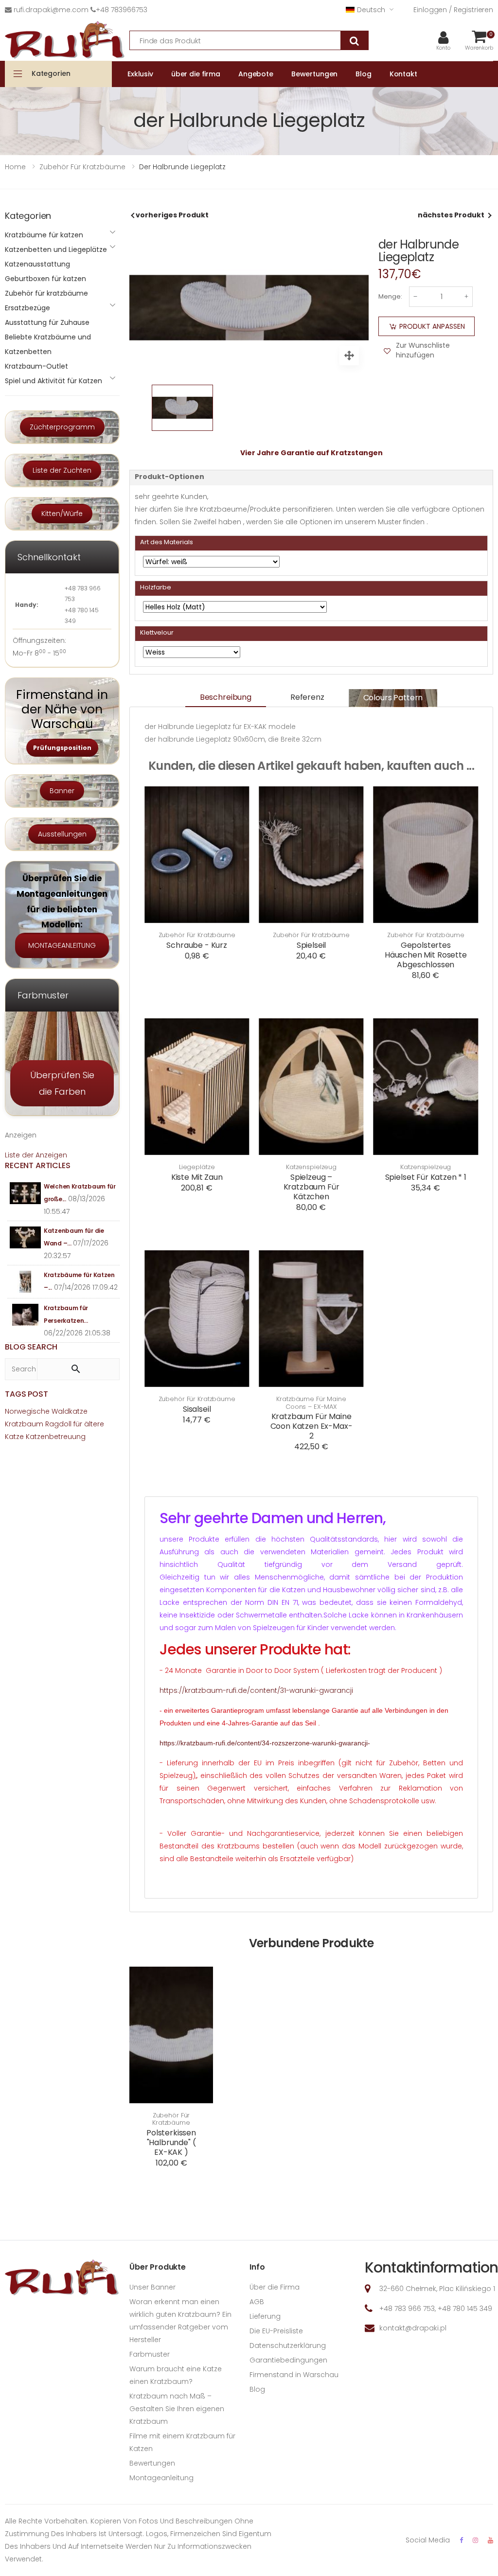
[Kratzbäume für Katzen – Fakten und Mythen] (26, 1282)
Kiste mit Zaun (197, 1177)
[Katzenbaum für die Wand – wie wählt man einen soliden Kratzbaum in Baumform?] (26, 1237)
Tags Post (27, 1394)
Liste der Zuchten (62, 470)
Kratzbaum (24, 1424)
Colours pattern (393, 698)
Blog (257, 2389)
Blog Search (31, 1347)
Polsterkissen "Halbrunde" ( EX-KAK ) (171, 2142)
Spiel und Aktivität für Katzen (53, 381)
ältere (94, 1424)
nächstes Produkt (451, 215)
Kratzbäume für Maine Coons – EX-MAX (311, 1403)
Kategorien (51, 73)
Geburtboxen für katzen (45, 279)
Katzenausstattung (37, 264)
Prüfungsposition (62, 748)
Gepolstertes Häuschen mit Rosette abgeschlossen (426, 955)
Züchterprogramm (62, 427)
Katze (14, 1437)
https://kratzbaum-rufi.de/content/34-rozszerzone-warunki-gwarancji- (265, 1743)
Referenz (307, 697)
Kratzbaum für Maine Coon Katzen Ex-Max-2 (311, 1426)
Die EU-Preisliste (276, 2331)
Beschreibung (226, 697)
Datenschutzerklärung (288, 2345)
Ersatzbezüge (27, 308)
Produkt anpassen (432, 326)
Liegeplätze (197, 1167)
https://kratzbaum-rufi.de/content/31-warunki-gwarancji (256, 1690)
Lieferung (265, 2316)
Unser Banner (152, 2287)
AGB (257, 2302)
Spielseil (311, 945)
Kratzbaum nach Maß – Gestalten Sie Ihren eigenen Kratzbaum (177, 2409)
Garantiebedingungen (288, 2360)
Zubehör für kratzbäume (197, 935)
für (78, 1424)
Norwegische (27, 1411)
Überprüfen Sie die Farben (62, 1083)
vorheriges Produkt (172, 215)
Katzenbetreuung (56, 1437)
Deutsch (371, 10)
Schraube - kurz (197, 945)
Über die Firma (275, 2287)
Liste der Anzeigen (36, 1155)
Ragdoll (58, 1424)
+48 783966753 (122, 10)
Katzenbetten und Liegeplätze (56, 249)
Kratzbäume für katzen (44, 235)
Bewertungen (152, 2463)
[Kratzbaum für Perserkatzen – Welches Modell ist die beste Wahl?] (26, 1315)
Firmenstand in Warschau (294, 2375)
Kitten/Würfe (62, 514)
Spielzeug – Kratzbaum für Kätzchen (311, 1187)
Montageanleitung (161, 2478)
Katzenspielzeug (311, 1167)
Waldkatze (70, 1411)
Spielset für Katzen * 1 (426, 1177)
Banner (62, 791)
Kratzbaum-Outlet (36, 366)
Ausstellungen (62, 834)
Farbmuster (150, 2354)
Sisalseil (197, 1409)
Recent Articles (38, 1165)
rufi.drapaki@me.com (51, 10)
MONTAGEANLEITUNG (62, 945)
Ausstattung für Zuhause (47, 322)
